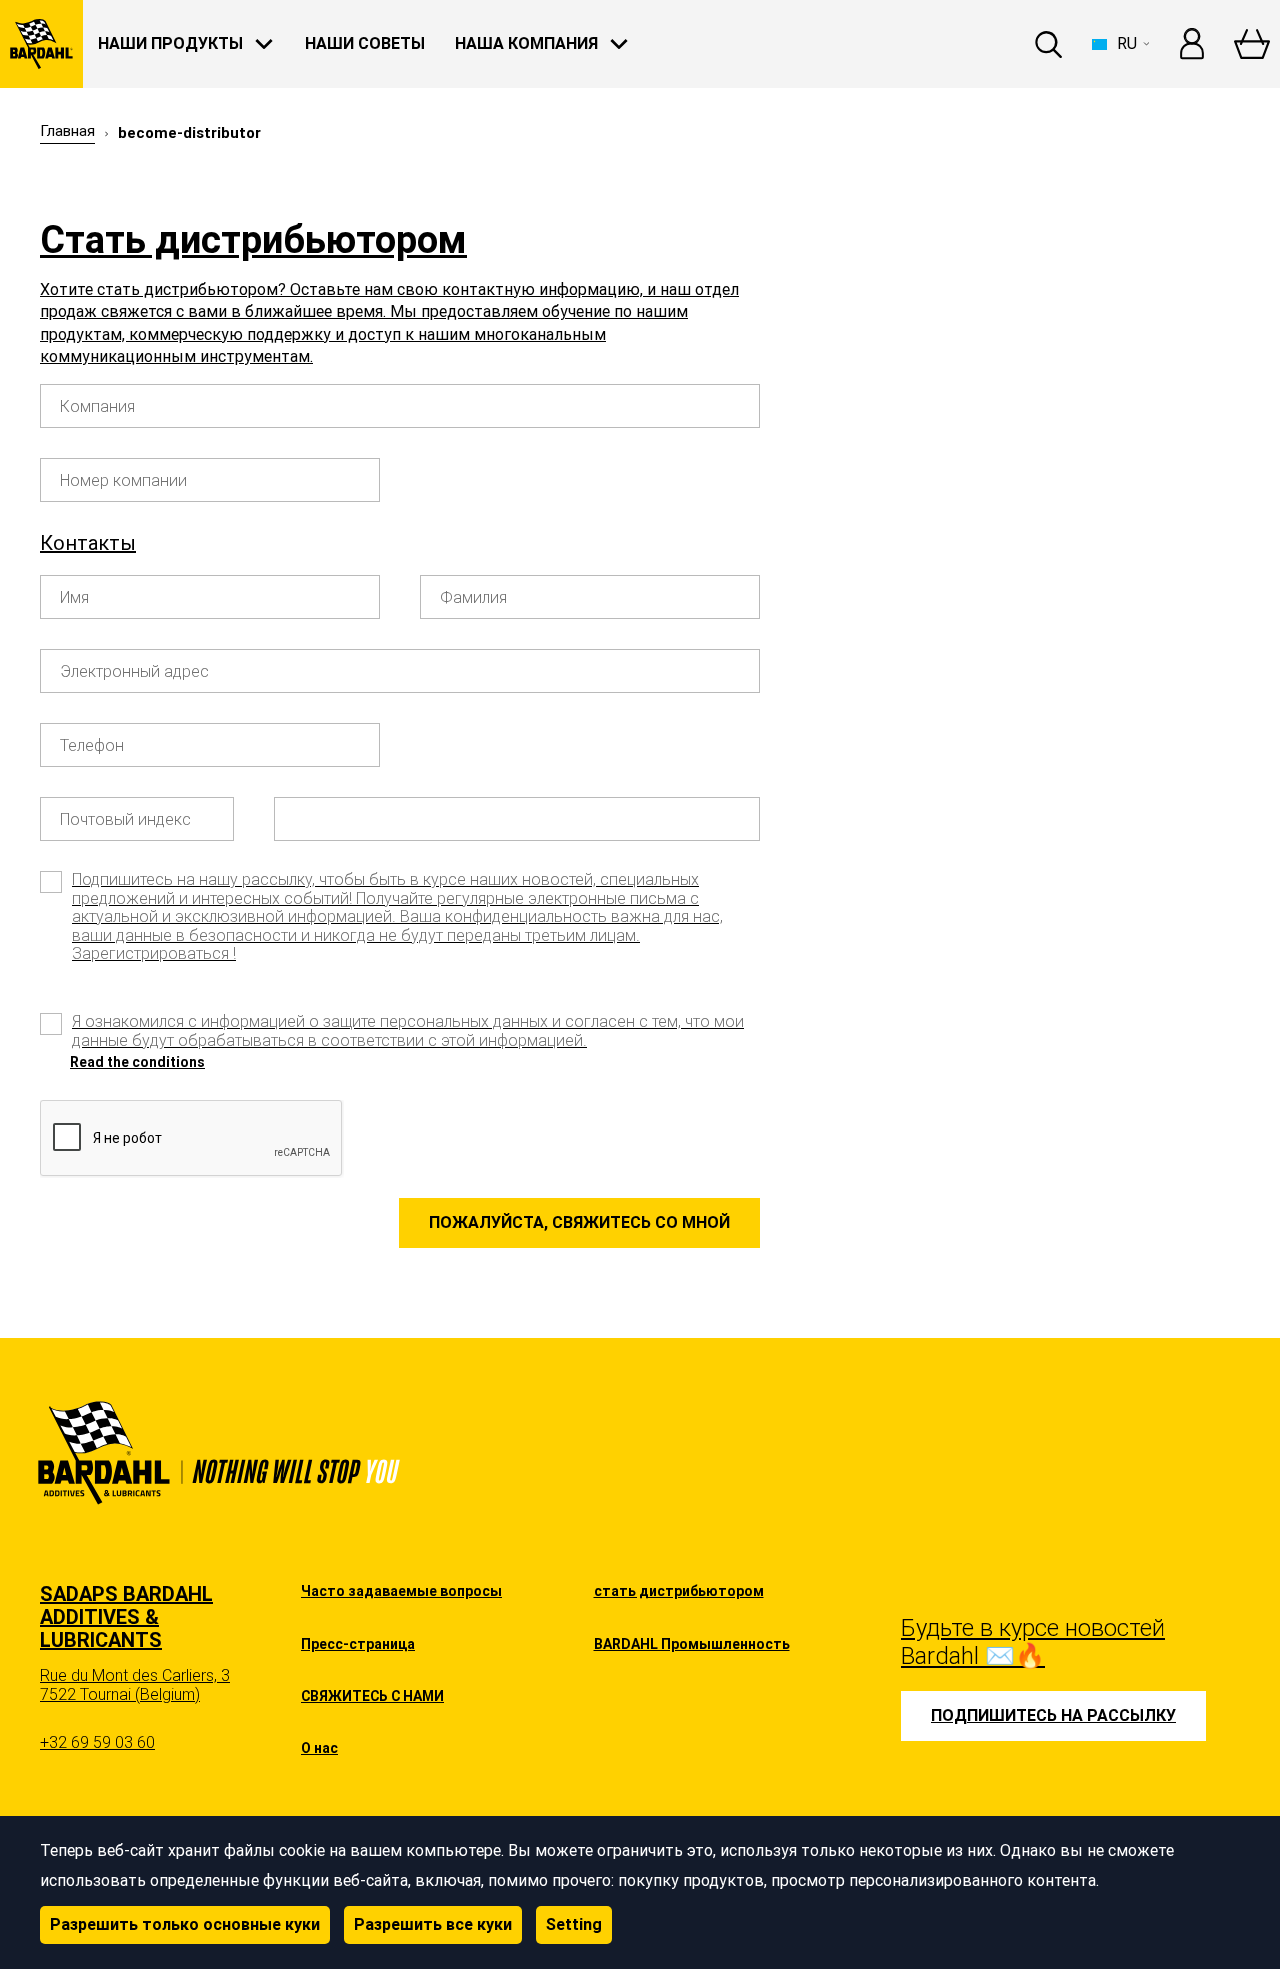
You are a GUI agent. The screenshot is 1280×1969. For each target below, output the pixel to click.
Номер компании (123, 481)
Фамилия (473, 598)
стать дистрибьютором (679, 1591)
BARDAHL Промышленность (692, 1644)
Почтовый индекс (125, 820)
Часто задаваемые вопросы (401, 1591)
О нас (319, 1748)
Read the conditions (137, 1062)
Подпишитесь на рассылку (1053, 1715)
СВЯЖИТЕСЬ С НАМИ (372, 1696)
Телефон (92, 746)
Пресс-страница (358, 1644)
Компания (97, 407)
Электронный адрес (134, 672)
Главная (67, 131)
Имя (74, 598)
